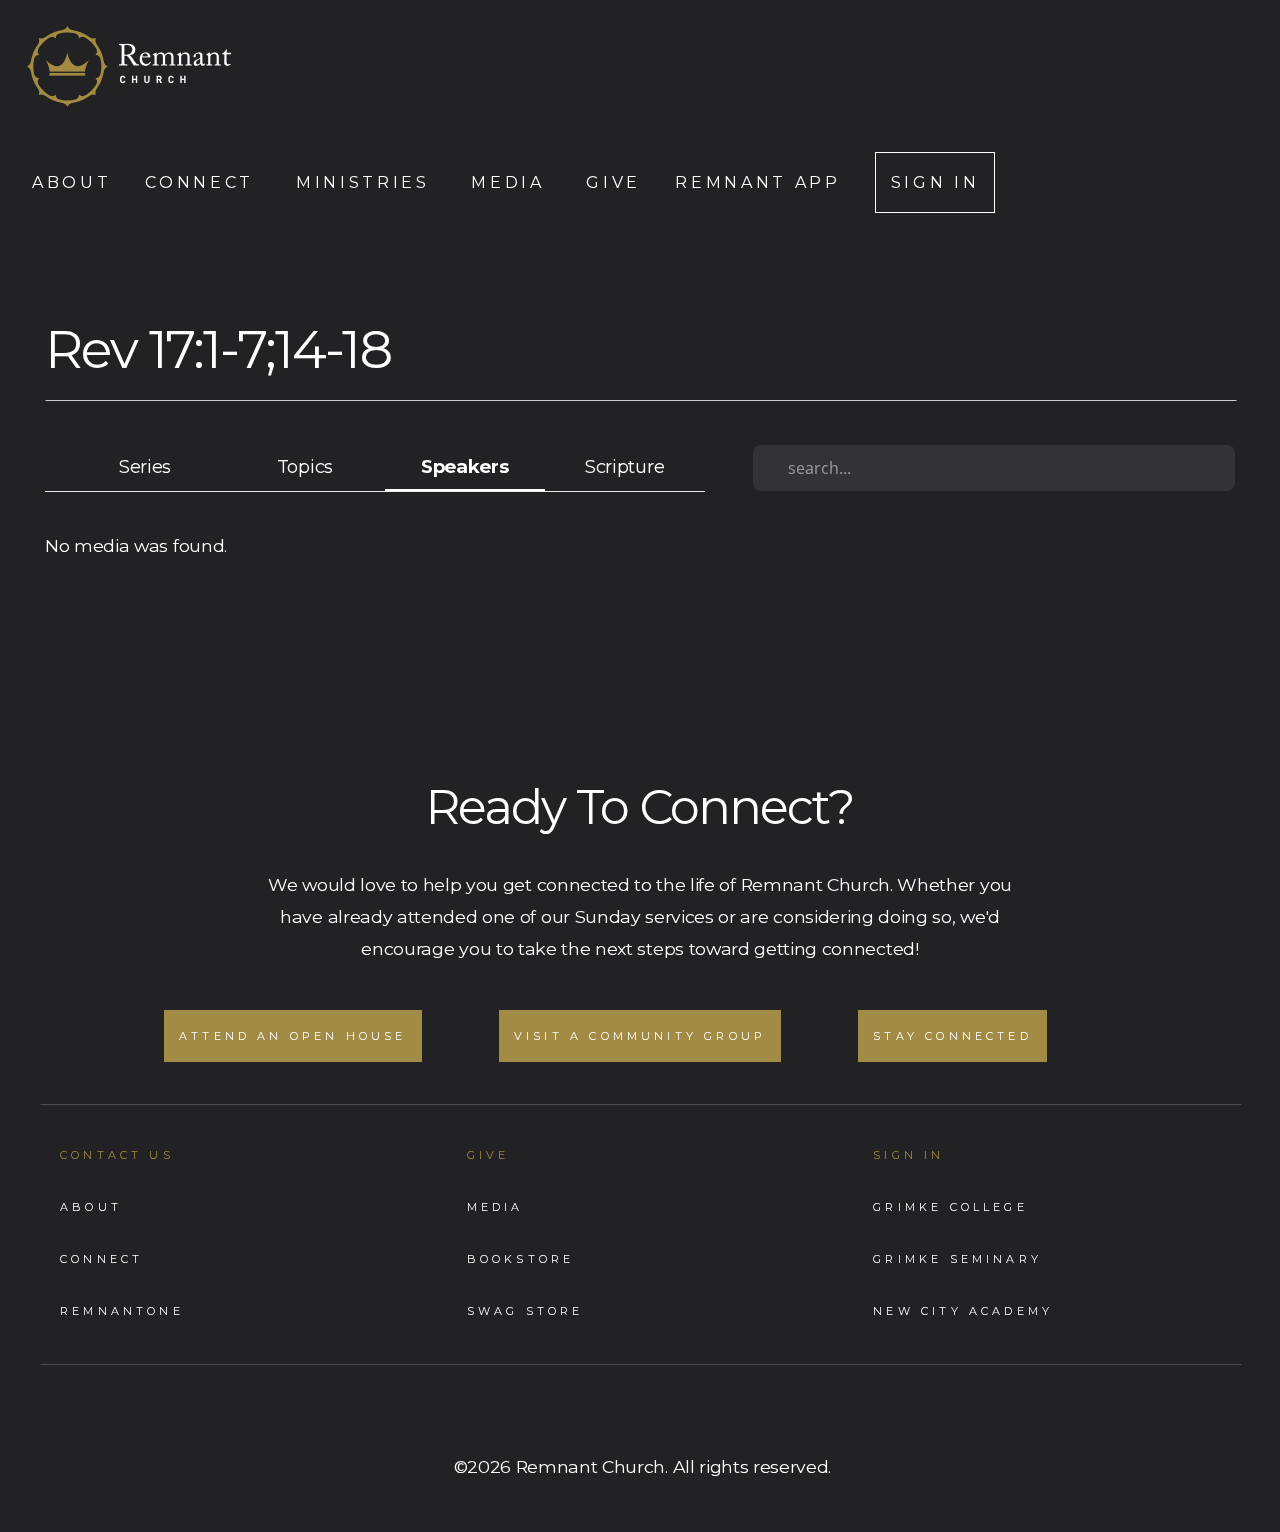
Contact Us (117, 1155)
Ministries (366, 182)
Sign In (935, 182)
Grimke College (950, 1207)
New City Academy (963, 1311)
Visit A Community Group (640, 1036)
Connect (203, 182)
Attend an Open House (293, 1036)
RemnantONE (122, 1311)
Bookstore (521, 1259)
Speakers (464, 466)
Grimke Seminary (957, 1259)
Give (613, 182)
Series (145, 466)
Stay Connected (952, 1036)
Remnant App (757, 182)
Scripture (624, 466)
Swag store (525, 1311)
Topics (305, 466)
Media (511, 182)
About (71, 182)
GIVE (488, 1155)
